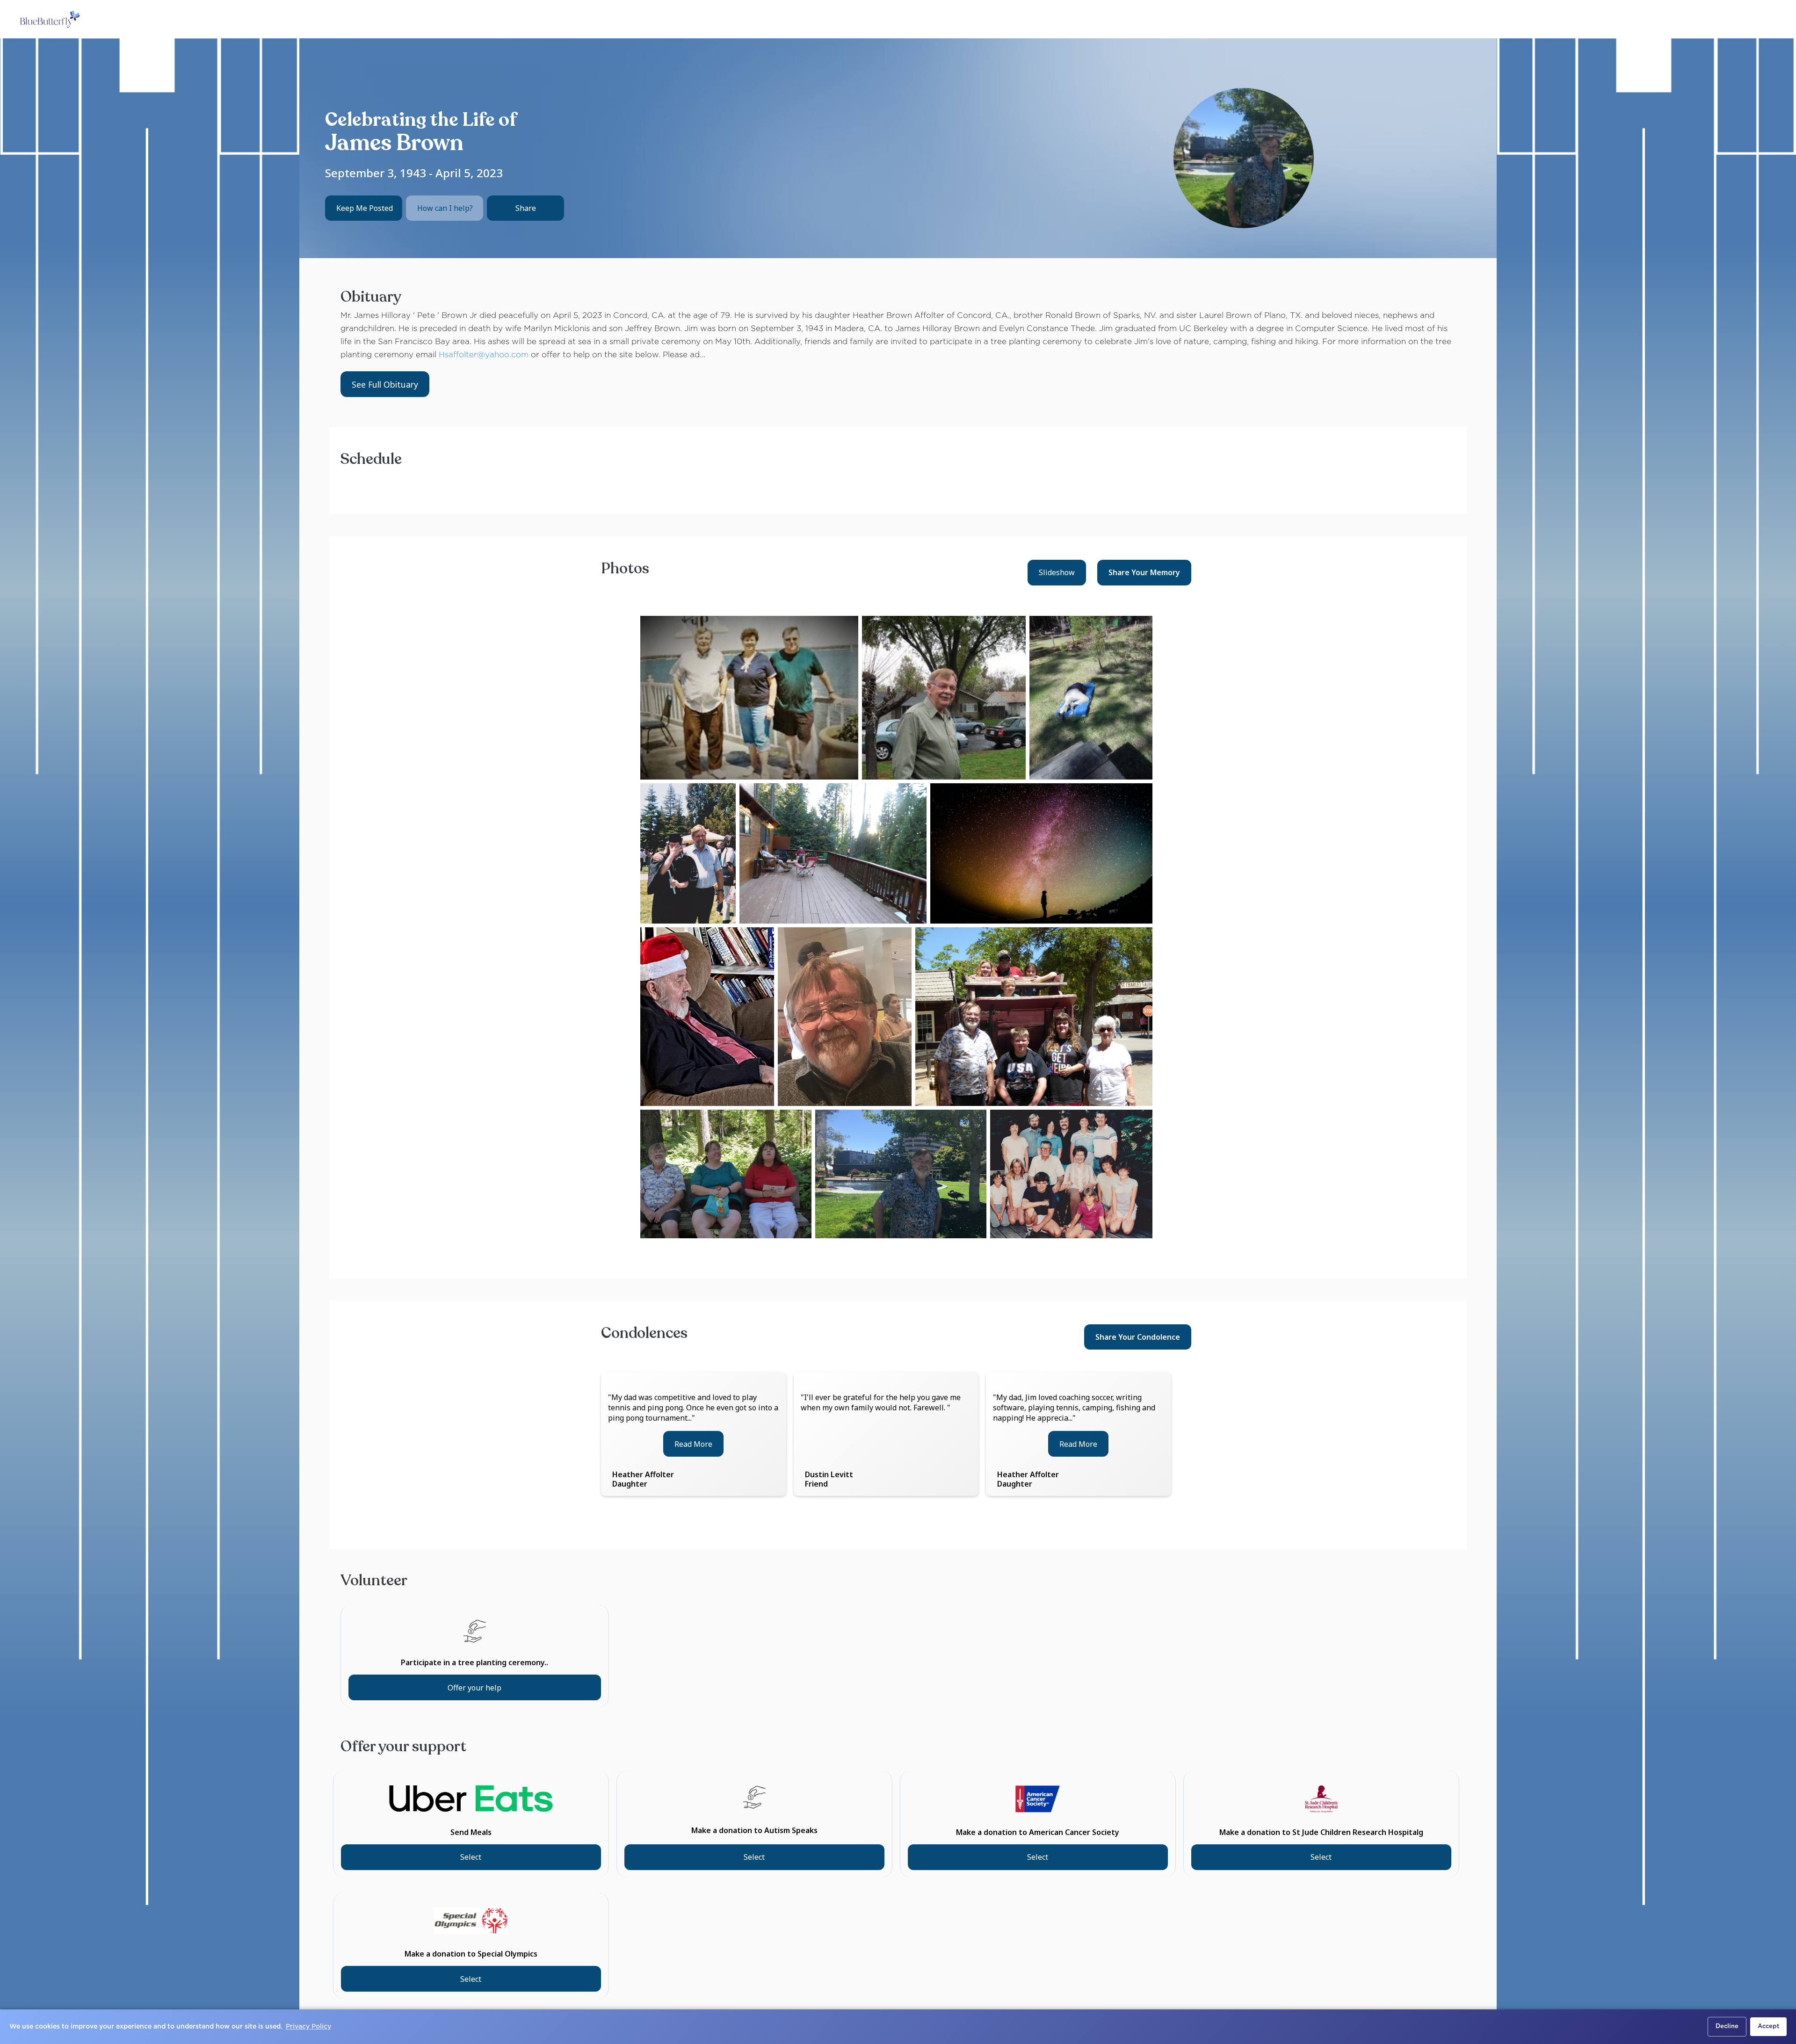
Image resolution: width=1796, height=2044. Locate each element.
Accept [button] (1768, 2026)
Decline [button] (1727, 2026)
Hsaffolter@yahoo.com (484, 355)
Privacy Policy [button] (308, 2027)
